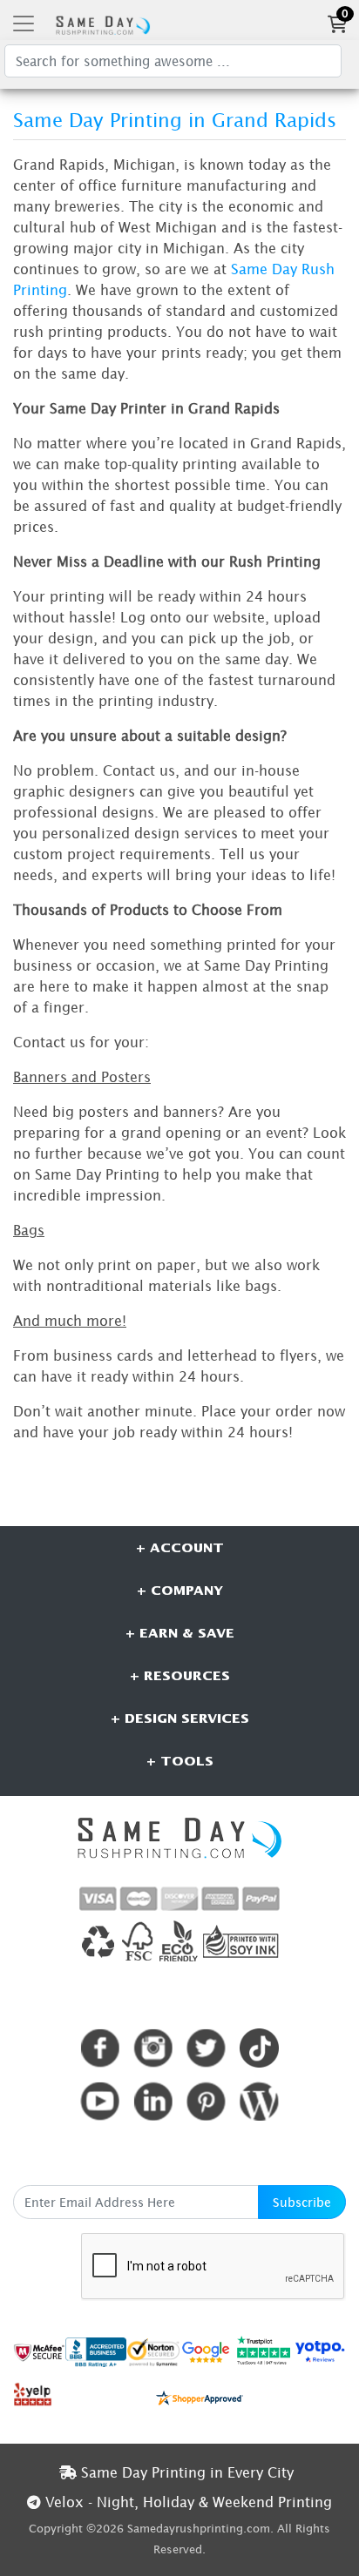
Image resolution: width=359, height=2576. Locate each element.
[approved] (200, 2397)
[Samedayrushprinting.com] (101, 24)
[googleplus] (39, 2351)
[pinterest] (206, 2101)
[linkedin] (153, 2101)
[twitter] (206, 2048)
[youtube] (100, 2101)
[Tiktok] (259, 2048)
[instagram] (153, 2048)
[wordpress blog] (259, 2101)
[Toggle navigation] (24, 24)
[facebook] (100, 2048)
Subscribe (302, 2202)
